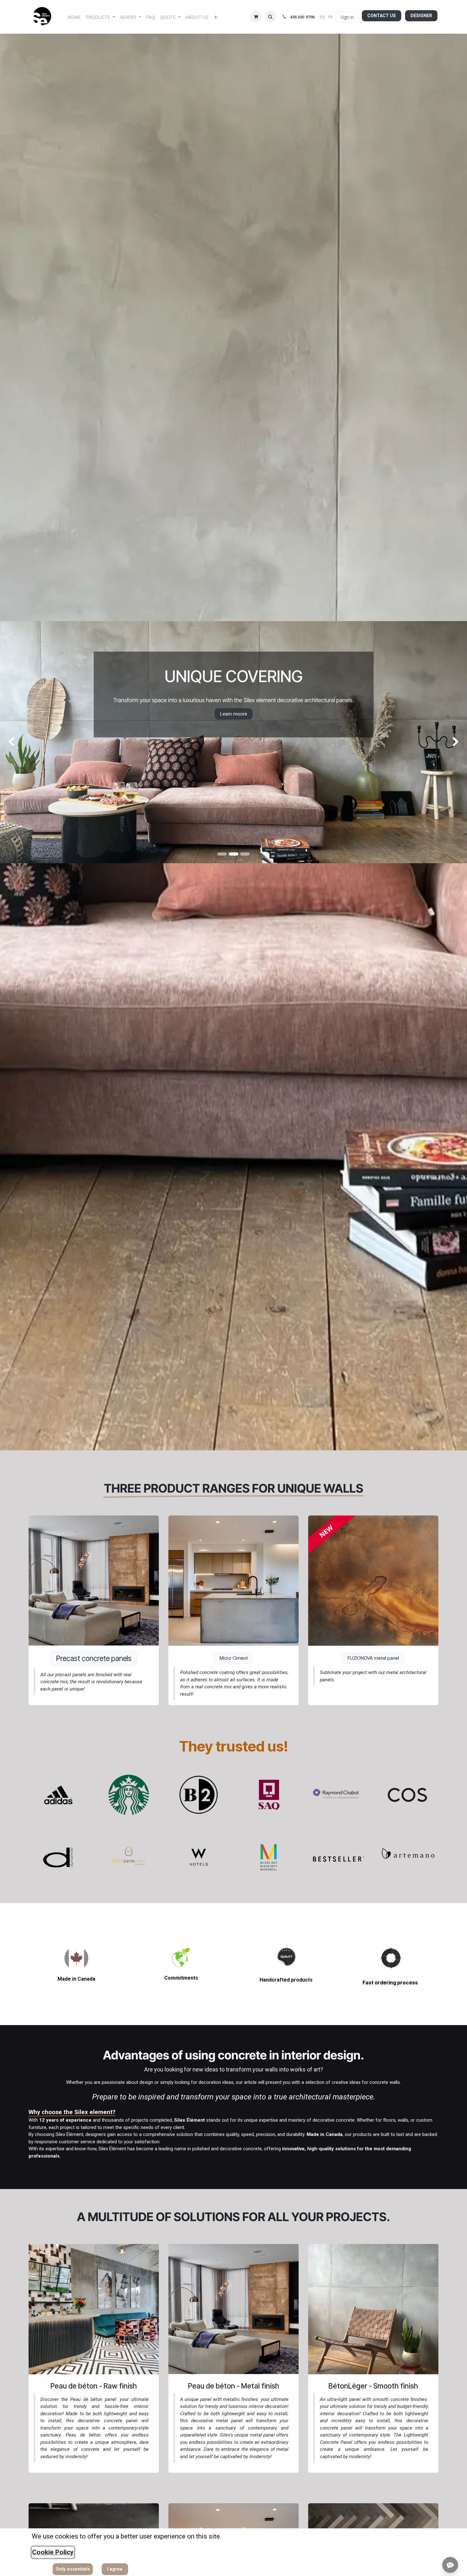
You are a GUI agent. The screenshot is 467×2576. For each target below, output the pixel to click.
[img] (19, 742)
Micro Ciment (234, 1658)
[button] (270, 17)
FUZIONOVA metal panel (373, 1658)
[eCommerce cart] (256, 17)
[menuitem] (74, 17)
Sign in (347, 17)
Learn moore (257, 733)
